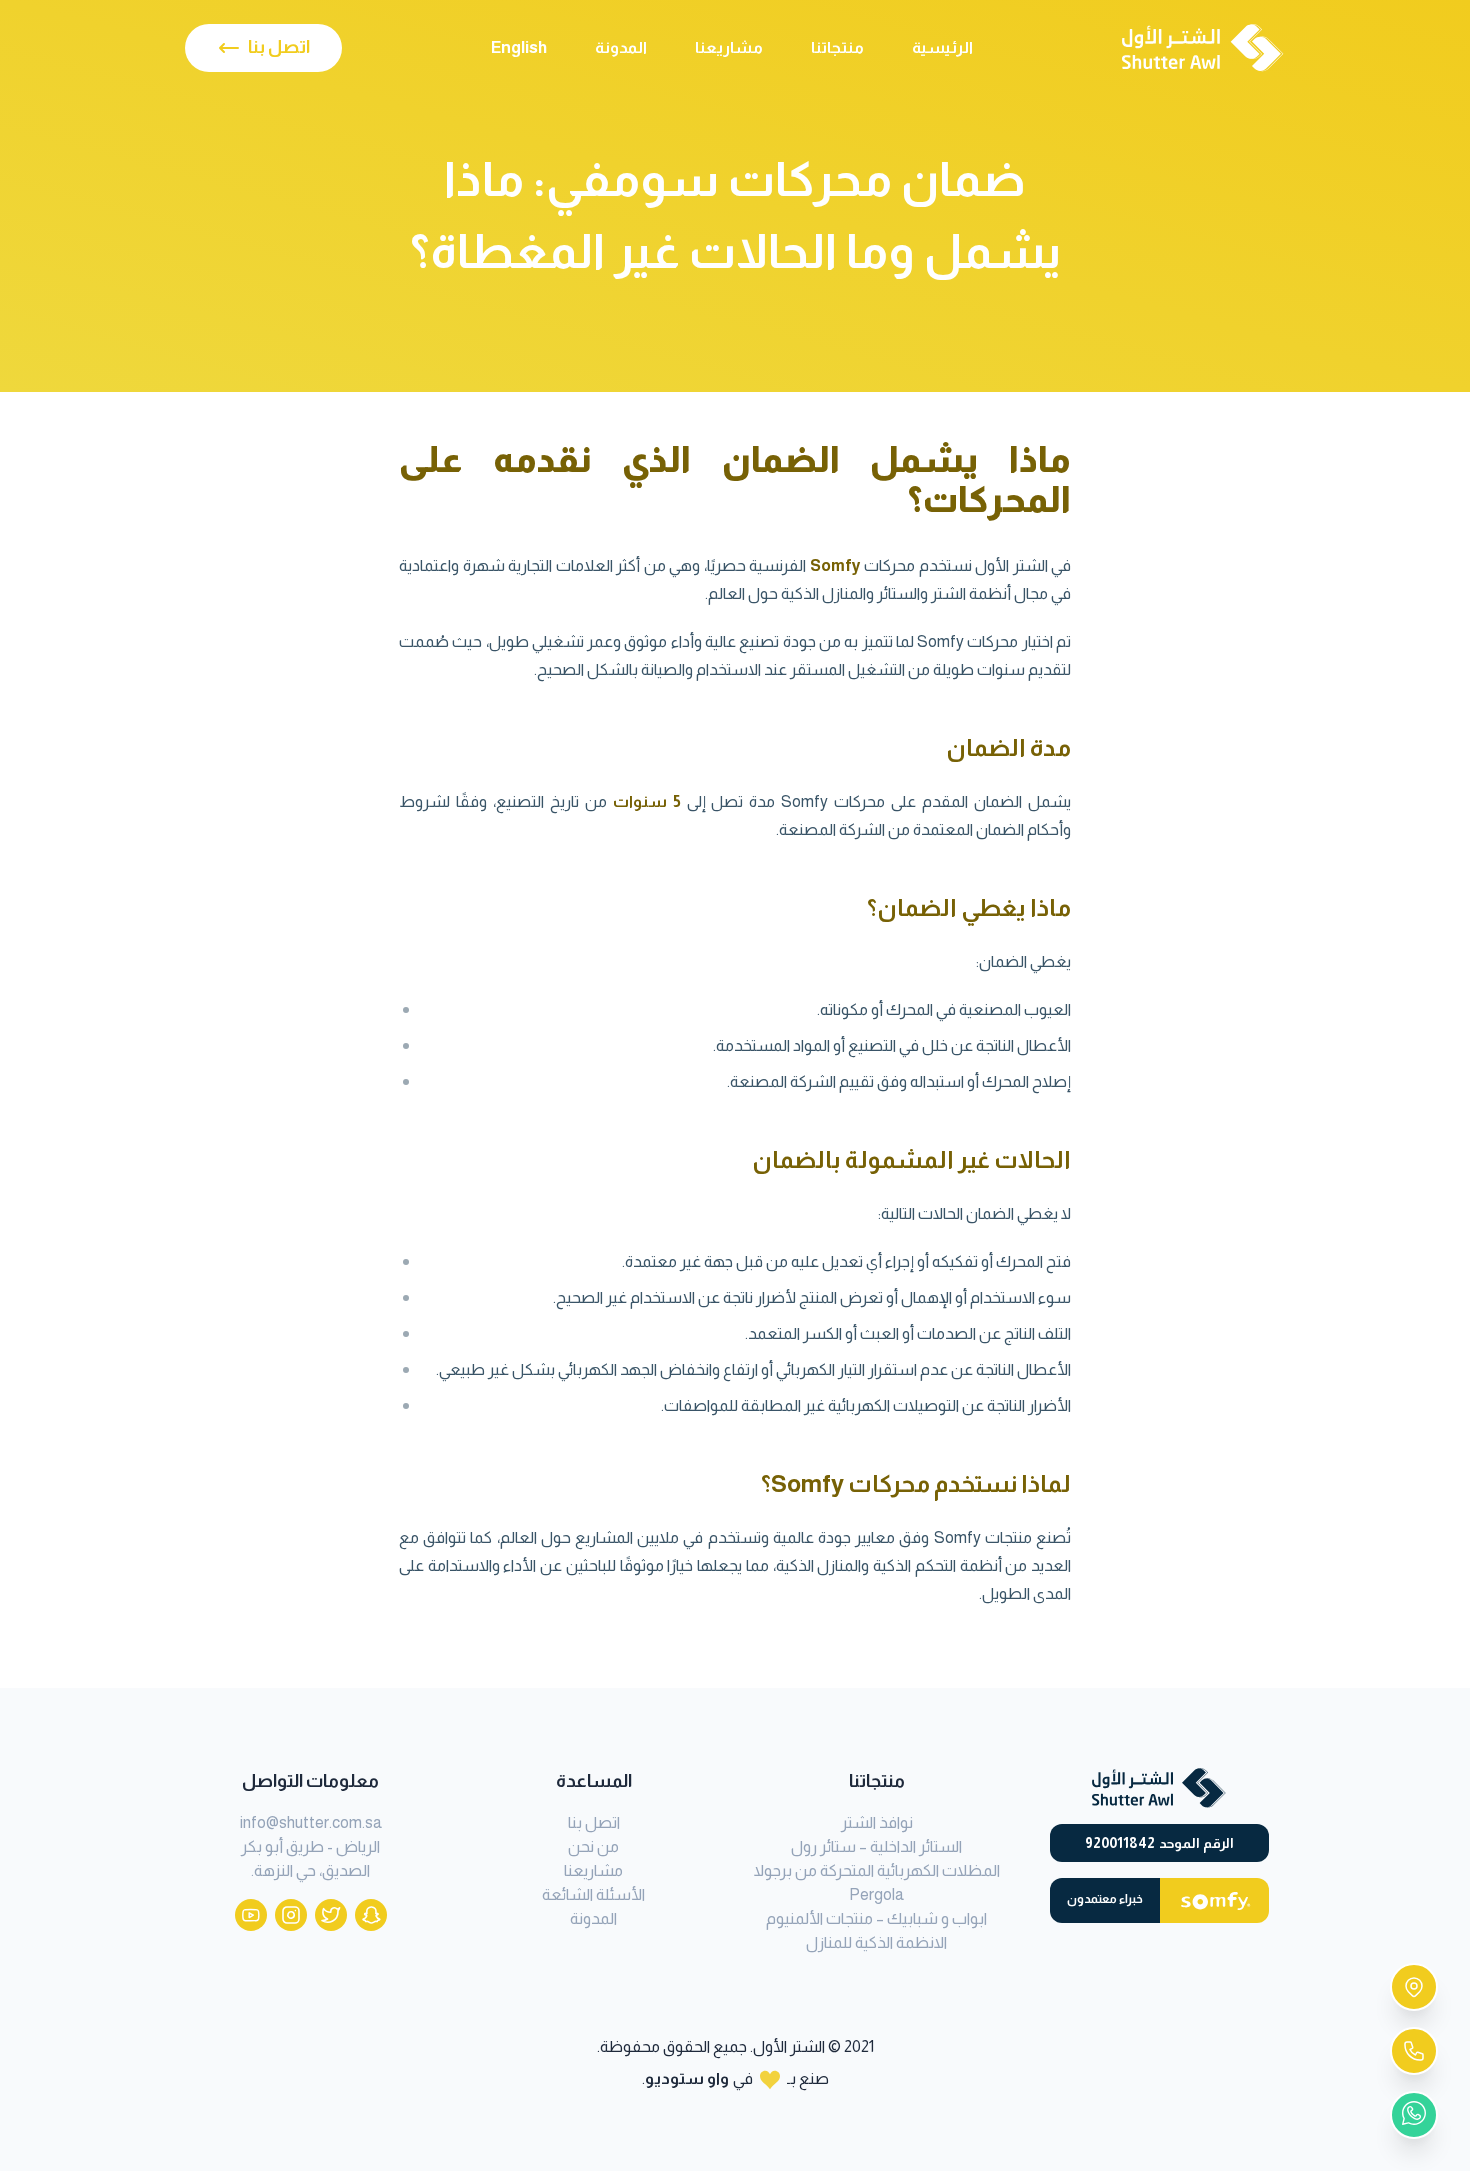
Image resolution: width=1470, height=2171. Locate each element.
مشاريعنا (729, 47)
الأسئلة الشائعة (593, 1894)
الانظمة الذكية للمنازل (876, 1942)
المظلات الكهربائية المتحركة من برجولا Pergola (877, 1882)
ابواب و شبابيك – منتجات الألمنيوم (876, 1918)
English (519, 47)
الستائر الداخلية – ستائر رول (876, 1846)
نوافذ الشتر (877, 1822)
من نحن (593, 1846)
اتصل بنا (594, 1822)
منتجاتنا (837, 47)
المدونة (621, 47)
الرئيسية (942, 47)
